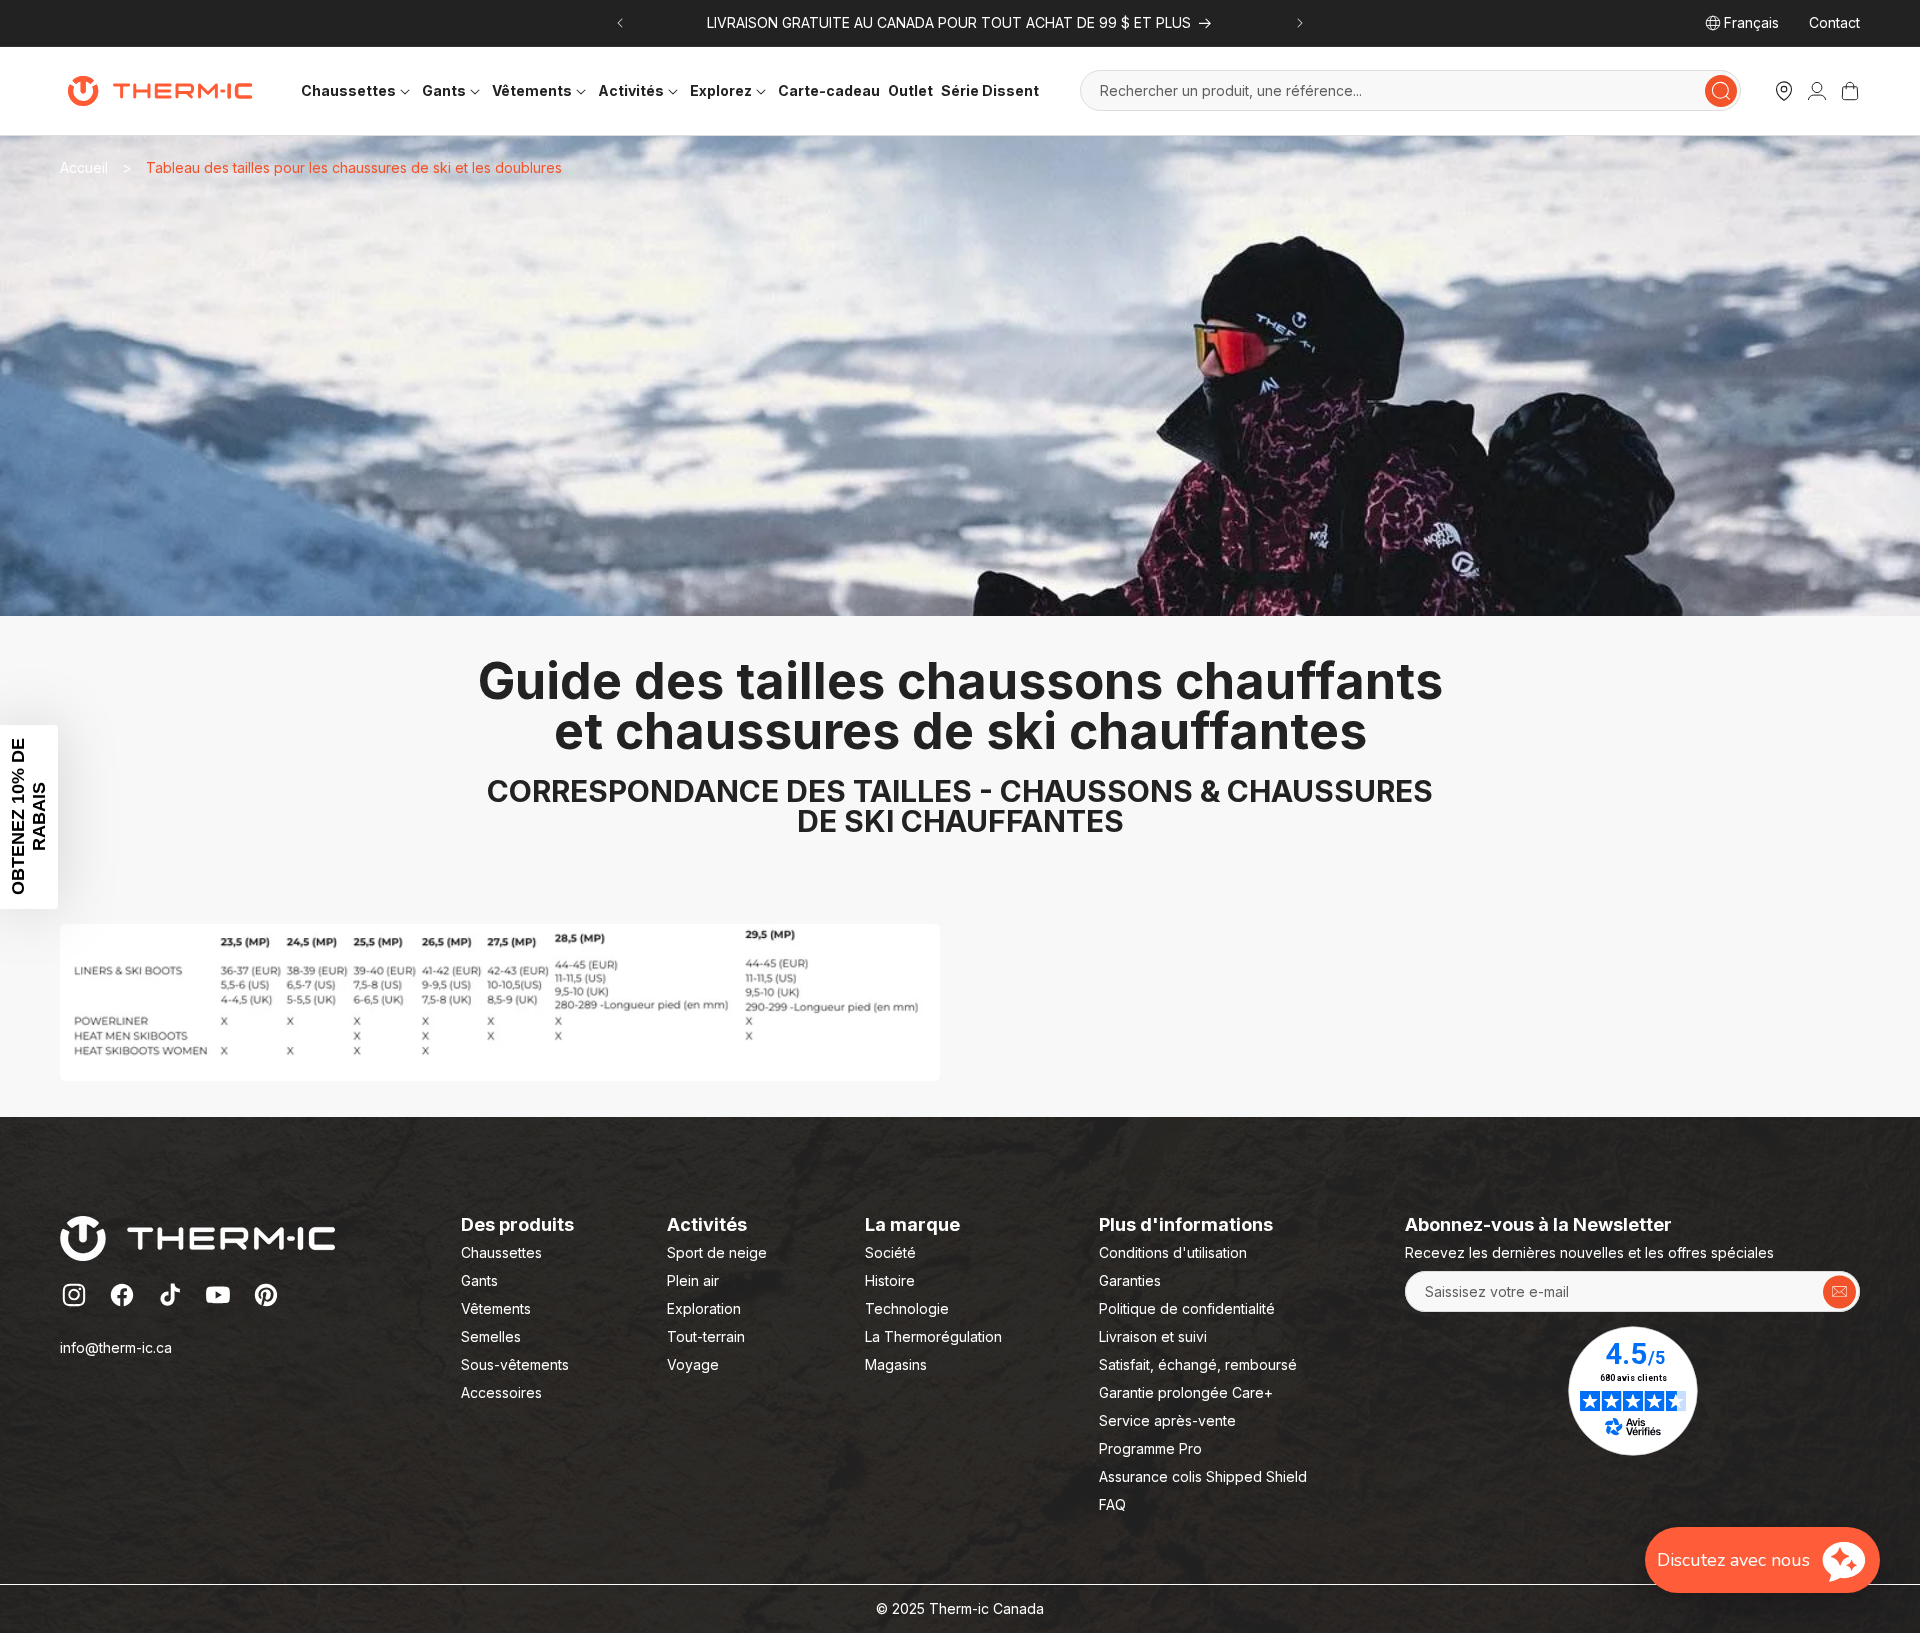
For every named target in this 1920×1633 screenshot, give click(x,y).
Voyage (693, 1364)
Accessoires (501, 1392)
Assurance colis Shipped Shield (1203, 1476)
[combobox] (1410, 90)
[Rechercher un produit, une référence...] (1721, 91)
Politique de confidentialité (1187, 1308)
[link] (1817, 91)
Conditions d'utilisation (1173, 1252)
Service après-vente (1167, 1420)
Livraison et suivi (1153, 1336)
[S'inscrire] (1839, 1291)
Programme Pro (1150, 1448)
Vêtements (496, 1308)
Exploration (704, 1308)
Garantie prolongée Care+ (1186, 1392)
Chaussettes (501, 1252)
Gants (479, 1280)
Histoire (890, 1280)
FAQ (1112, 1504)
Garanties (1130, 1280)
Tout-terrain (706, 1336)
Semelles (491, 1336)
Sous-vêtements (515, 1364)
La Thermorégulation (933, 1336)
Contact (1834, 22)
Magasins (896, 1364)
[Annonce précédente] (620, 23)
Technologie (907, 1308)
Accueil (84, 167)
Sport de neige (717, 1252)
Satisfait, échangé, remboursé (1198, 1364)
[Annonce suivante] (1300, 23)
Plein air (693, 1280)
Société (890, 1252)
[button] (357, 90)
